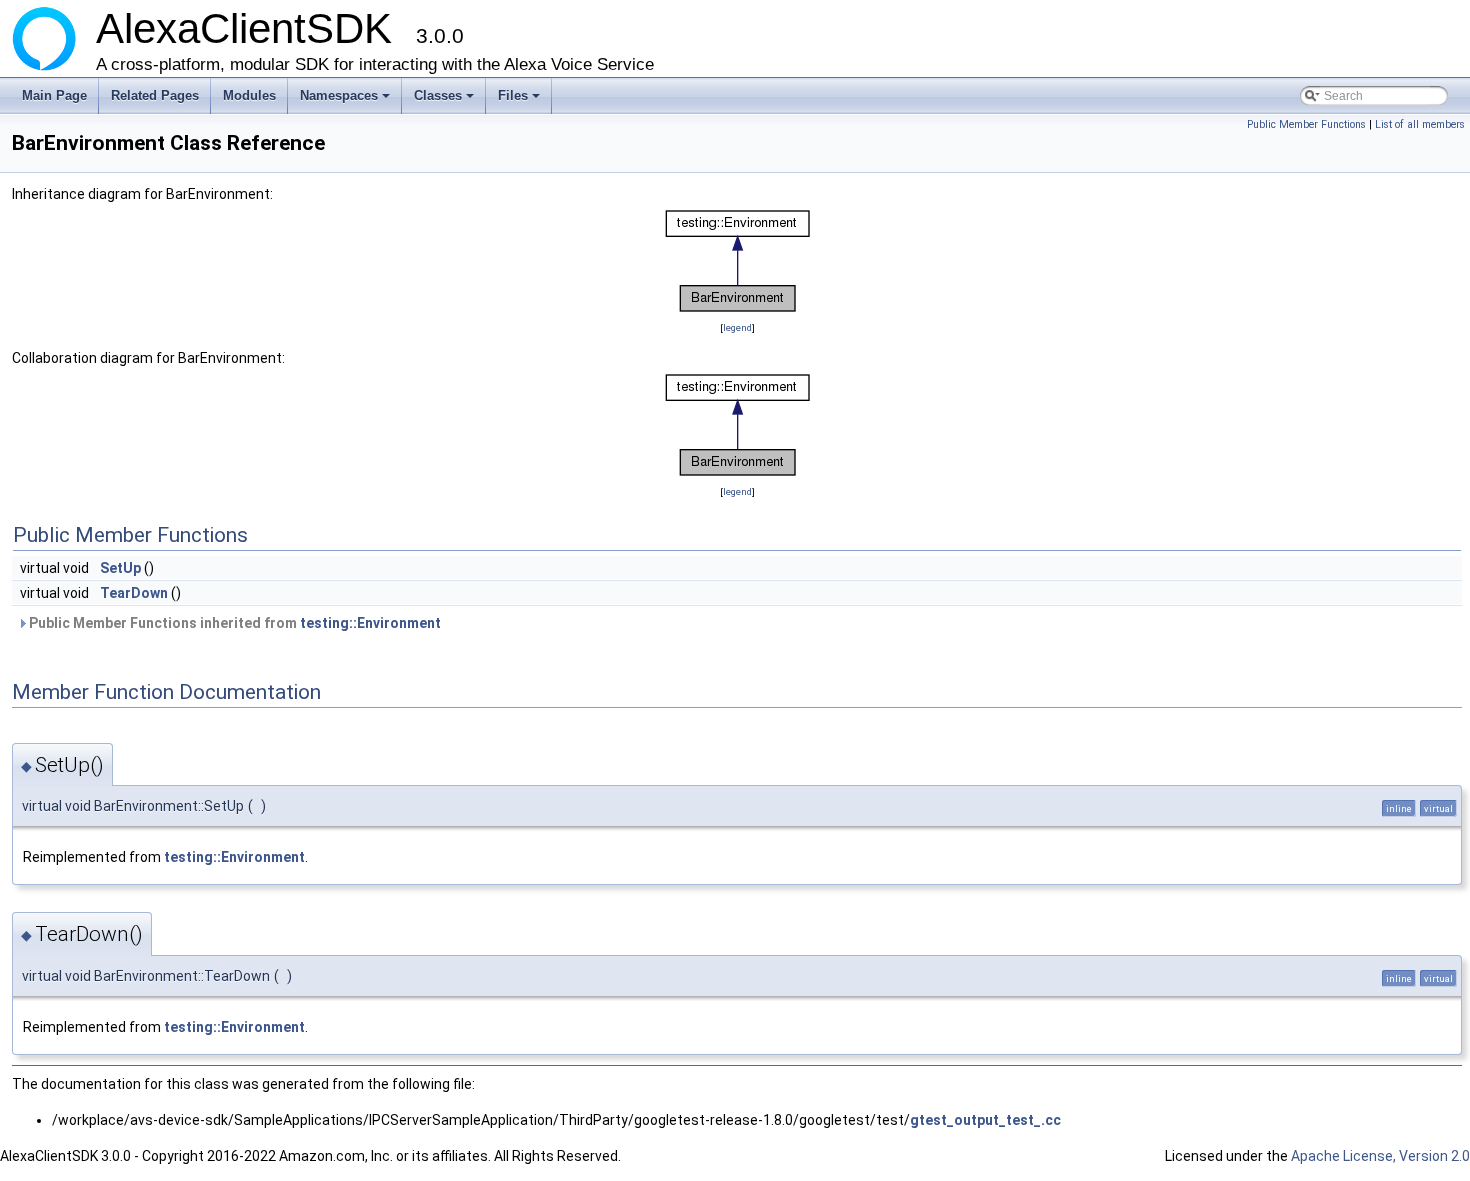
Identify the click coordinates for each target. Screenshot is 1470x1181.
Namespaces (346, 101)
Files (520, 101)
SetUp (120, 568)
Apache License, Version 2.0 (1380, 1156)
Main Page (54, 95)
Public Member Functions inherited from (233, 623)
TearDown (134, 593)
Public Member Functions (1306, 124)
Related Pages (155, 95)
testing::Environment (370, 623)
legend (737, 327)
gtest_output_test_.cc (985, 1120)
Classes (445, 101)
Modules (249, 95)
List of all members (1420, 124)
